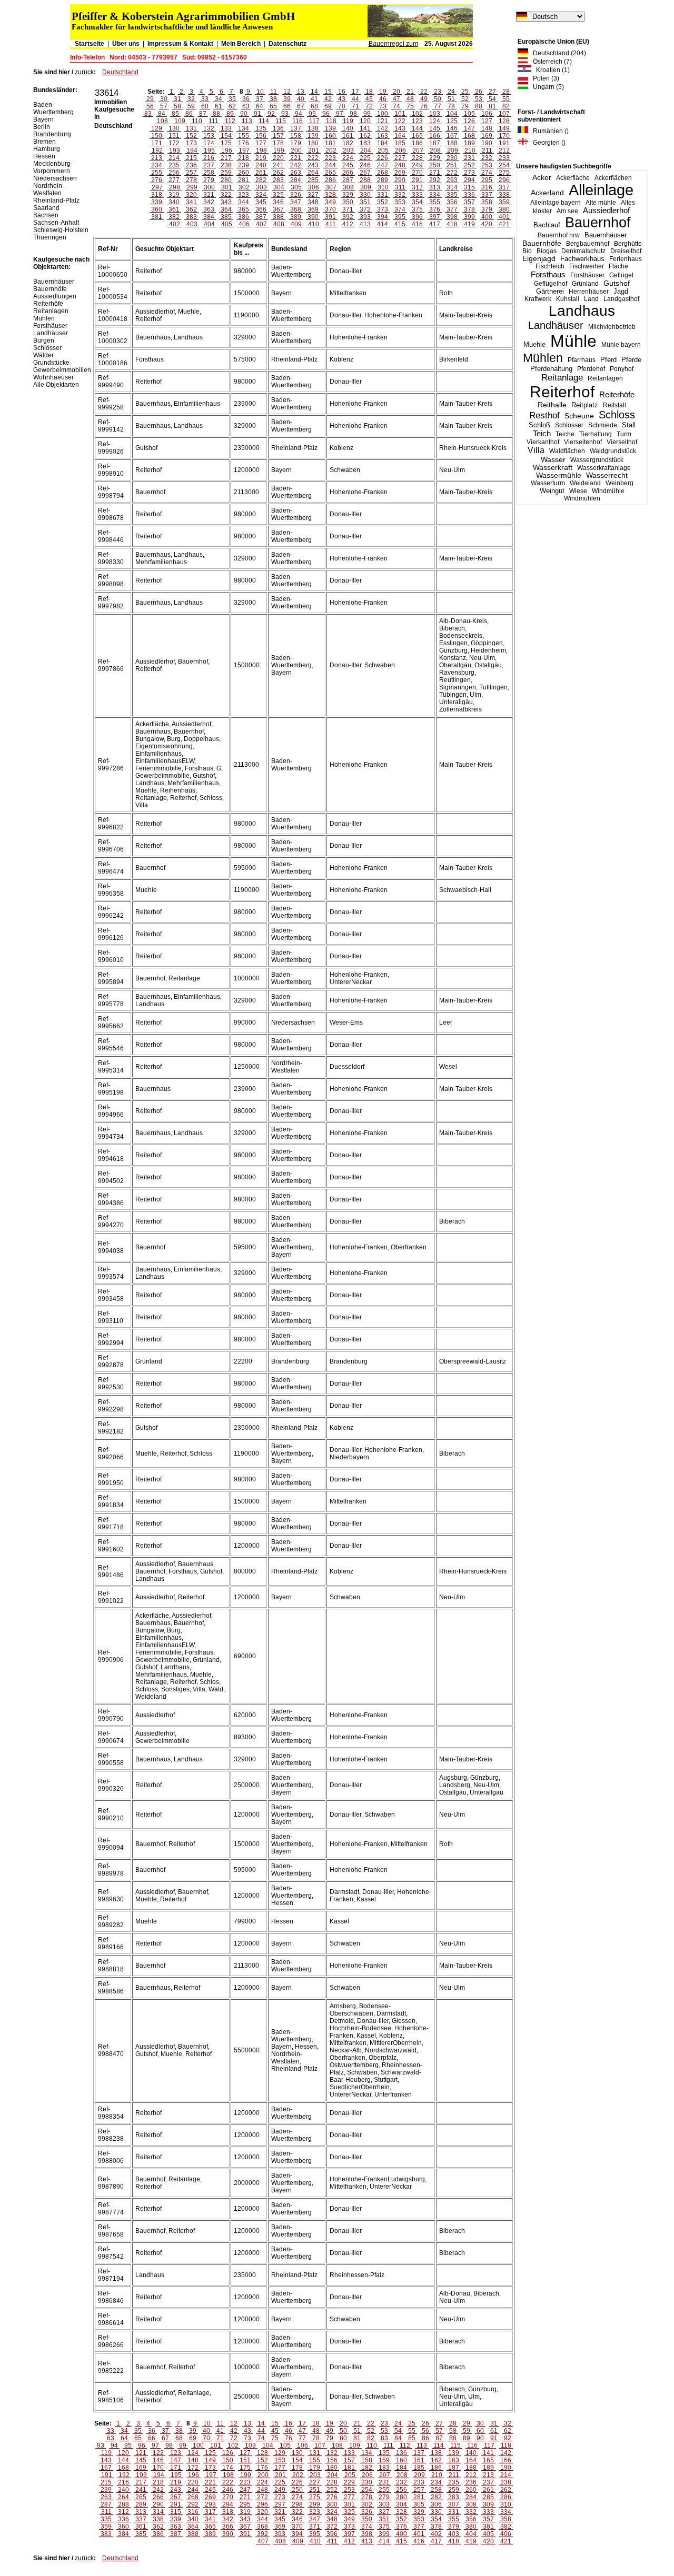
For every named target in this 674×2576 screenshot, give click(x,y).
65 (273, 106)
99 (367, 114)
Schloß (539, 425)
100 (383, 114)
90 (244, 114)
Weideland (585, 483)
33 (205, 99)
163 (383, 136)
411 (331, 224)
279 (209, 180)
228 (417, 158)
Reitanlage (562, 378)
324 (261, 195)
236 (191, 165)
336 (469, 195)
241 (278, 165)
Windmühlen (582, 498)
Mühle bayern (621, 345)
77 (438, 106)
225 (365, 158)
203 (348, 151)
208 (435, 151)
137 (296, 128)
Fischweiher (587, 266)
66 (287, 106)
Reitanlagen (605, 378)
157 (278, 136)
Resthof (544, 415)
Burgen (44, 340)
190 (487, 143)
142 (383, 128)
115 (281, 121)
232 (487, 158)
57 (164, 106)
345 (261, 202)
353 (400, 202)
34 (219, 99)
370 (330, 209)
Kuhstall (568, 299)
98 (353, 114)
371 (348, 209)
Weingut (552, 491)
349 (330, 202)
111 (214, 121)
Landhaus (582, 311)
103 (435, 114)
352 (383, 202)
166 (435, 136)
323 (244, 195)
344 (244, 202)
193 (175, 151)
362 (191, 209)
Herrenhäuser (589, 292)
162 (365, 136)
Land (591, 299)
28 (506, 92)
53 (479, 99)
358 (487, 202)
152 (191, 136)
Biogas (547, 251)
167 (452, 136)
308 (348, 187)
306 (314, 187)
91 (257, 114)
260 (244, 173)
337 (487, 195)
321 (209, 195)
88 (216, 114)
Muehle (534, 344)
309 (366, 187)
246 (365, 165)
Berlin (42, 127)
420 (487, 224)
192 (157, 151)
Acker (542, 177)
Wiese (578, 491)
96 (326, 114)
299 (192, 187)
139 (330, 128)
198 (261, 151)
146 (452, 128)
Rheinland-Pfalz (56, 201)
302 (244, 187)
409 (296, 224)
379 (487, 209)
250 (435, 165)
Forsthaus (548, 274)
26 (479, 92)
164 (400, 136)
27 (492, 92)
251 (452, 165)
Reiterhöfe (617, 394)
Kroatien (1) (551, 70)
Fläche (618, 266)
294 (469, 180)
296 (504, 180)
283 (278, 180)
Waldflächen (567, 451)
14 (314, 92)
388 (278, 217)
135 (261, 128)
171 (157, 143)
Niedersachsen (55, 178)
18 (369, 92)
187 (435, 143)
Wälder (43, 355)
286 (330, 180)
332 (400, 195)
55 (506, 99)
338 (504, 195)
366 (261, 209)
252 (469, 165)
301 (227, 187)
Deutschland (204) (557, 53)
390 (313, 217)
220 (278, 158)
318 (157, 195)
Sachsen (46, 215)
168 (469, 136)
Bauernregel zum (393, 44)
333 (417, 195)
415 (400, 224)
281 (244, 180)
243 (313, 165)
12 (287, 92)
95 (312, 114)
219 (261, 158)
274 (487, 173)
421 (504, 224)
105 (469, 114)
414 (383, 224)
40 (301, 99)
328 (330, 195)
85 (175, 114)
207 (418, 151)
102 (417, 114)
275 (504, 173)
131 (191, 128)
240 (261, 165)
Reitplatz (585, 405)
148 (487, 128)
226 (383, 158)
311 (400, 187)
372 (365, 209)
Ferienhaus (626, 259)
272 (452, 173)
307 (331, 187)
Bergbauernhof (588, 244)
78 (451, 106)
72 (369, 106)
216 (209, 158)
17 (355, 92)
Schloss (617, 415)
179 (296, 143)
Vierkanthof (543, 442)
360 (157, 209)
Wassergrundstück (597, 460)
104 (452, 114)
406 (244, 224)
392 (348, 217)
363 (209, 209)
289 (383, 180)
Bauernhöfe (542, 243)
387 (261, 217)
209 (453, 151)
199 (279, 151)
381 (157, 217)
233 (504, 158)
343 (226, 202)
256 (174, 173)
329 (348, 195)
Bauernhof (598, 223)
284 (296, 180)
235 (174, 165)
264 (313, 173)
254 (504, 165)
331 (383, 195)
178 (278, 143)
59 (191, 106)
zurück (84, 72)
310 (383, 187)
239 (244, 165)
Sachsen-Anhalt (56, 223)
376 (435, 209)
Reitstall (614, 405)
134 (244, 128)
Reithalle (552, 405)
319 (174, 195)
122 (400, 121)
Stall (629, 425)
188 (452, 143)
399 (469, 217)
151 (174, 136)
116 (298, 121)
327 (313, 195)
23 (438, 92)
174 (209, 143)
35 (232, 99)
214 (174, 158)
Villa (536, 450)
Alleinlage (601, 190)
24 (451, 92)
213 (157, 158)
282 (261, 180)
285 (313, 180)
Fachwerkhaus (582, 259)
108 (162, 121)
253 (487, 165)
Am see (567, 211)
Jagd (621, 291)
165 (417, 136)
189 (469, 143)
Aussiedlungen (55, 296)
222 (313, 158)
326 (296, 195)
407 (261, 224)
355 (435, 202)
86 (189, 114)
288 (365, 180)
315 (469, 187)
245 (348, 165)
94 (299, 114)
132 (209, 128)
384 (209, 217)
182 (348, 143)
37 (260, 99)
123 (417, 121)
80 (479, 106)
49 (424, 99)
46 (383, 99)
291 (417, 180)
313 (435, 187)
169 (487, 136)
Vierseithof (622, 442)
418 (452, 224)
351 (365, 202)
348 (313, 202)
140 (348, 128)
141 (365, 128)
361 (174, 209)
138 (313, 128)
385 (226, 217)
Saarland (46, 208)
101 (400, 114)
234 (157, 165)
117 (314, 121)
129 (157, 128)
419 (469, 224)
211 (487, 151)
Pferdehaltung (551, 369)
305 (296, 187)
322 (226, 195)
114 (264, 121)
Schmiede (603, 425)
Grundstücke (51, 363)
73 (383, 106)
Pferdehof (591, 369)
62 (232, 106)
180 (313, 143)
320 (191, 195)
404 (209, 224)
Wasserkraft (553, 468)
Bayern (43, 119)
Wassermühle (559, 475)
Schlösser (569, 425)
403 (192, 224)
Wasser (553, 459)
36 (246, 99)
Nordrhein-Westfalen (49, 189)
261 (261, 173)
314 (452, 187)
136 (278, 128)
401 (504, 217)
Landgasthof (621, 299)
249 (417, 165)
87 (203, 114)
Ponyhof (622, 369)
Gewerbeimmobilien (62, 370)
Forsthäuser (587, 275)
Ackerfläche (573, 178)
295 (487, 180)
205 (383, 151)
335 (452, 195)
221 (296, 158)
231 (469, 158)
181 (330, 143)
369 (313, 209)
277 (174, 180)
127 (487, 121)
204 (366, 151)
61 (219, 106)
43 (342, 99)
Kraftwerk (538, 299)
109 (180, 121)
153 (209, 136)
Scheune (579, 416)
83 (148, 114)
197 (244, 151)
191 (504, 143)
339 (157, 202)
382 (174, 217)
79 (465, 106)
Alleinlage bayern (556, 203)
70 (342, 106)
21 (410, 92)
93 (285, 114)
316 (487, 187)
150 (157, 136)
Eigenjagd (539, 259)
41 (314, 99)
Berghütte (628, 244)
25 (465, 92)
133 (226, 128)
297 (157, 187)
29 (150, 99)
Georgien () (547, 143)
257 (191, 173)
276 (157, 180)
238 (226, 165)
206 (400, 151)
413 (365, 224)
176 (244, 143)
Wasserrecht (607, 475)
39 (287, 99)
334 (435, 195)
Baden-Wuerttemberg (53, 108)
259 (226, 173)
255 (157, 173)
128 (504, 121)
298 (175, 187)
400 (487, 217)
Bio (527, 251)
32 (191, 99)
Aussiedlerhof (606, 211)
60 (205, 106)
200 (296, 151)
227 (400, 158)
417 (435, 224)
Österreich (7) (550, 62)
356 (452, 202)
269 (400, 173)
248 (400, 165)
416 (417, 224)
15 (328, 92)
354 (417, 202)
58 (177, 106)
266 (348, 173)
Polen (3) (544, 78)
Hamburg (47, 149)
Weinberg (620, 483)
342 (209, 202)
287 (348, 180)
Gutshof (617, 283)
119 (348, 121)
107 (504, 114)
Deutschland (120, 72)
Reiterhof (562, 392)
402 (175, 224)
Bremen (44, 142)
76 (424, 106)
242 (296, 165)
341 (191, 202)
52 (465, 99)
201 (314, 151)
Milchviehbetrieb (612, 327)
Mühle (573, 341)
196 (227, 151)
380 (504, 209)
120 (365, 121)
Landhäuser (556, 325)
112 (230, 121)
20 (397, 92)
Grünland (585, 284)
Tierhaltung (596, 434)
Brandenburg (52, 134)
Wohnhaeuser (53, 377)
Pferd (608, 360)
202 (331, 151)
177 (261, 143)
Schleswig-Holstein (61, 230)
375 (417, 209)
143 (400, 128)
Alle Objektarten (56, 385)
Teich (542, 433)
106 (487, 114)
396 (417, 217)
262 (278, 173)
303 (261, 187)
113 (247, 121)
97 (340, 114)
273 (469, 173)
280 (226, 180)
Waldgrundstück (613, 451)
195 (209, 151)
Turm (624, 434)
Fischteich (550, 266)
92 (271, 114)
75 (410, 106)
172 (174, 143)
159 (313, 136)
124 (435, 121)
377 (452, 209)
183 (365, 143)
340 (174, 202)
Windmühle (608, 491)
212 (504, 151)
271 (435, 173)
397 (435, 217)
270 (417, 173)
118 (331, 121)
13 (301, 92)
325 (278, 195)
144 (417, 128)
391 (330, 217)
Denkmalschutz (583, 251)
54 (492, 99)
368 (296, 209)
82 (506, 106)
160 (330, 136)
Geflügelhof (551, 284)
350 (348, 202)
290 (400, 180)
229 (435, 158)
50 (438, 99)
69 (328, 106)
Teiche (565, 434)
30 (164, 99)
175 (226, 143)
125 (452, 121)
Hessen (44, 156)
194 (192, 151)
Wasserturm (548, 483)
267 (365, 173)
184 (383, 143)
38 (273, 99)
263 (296, 173)
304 (279, 187)
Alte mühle (601, 203)
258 (209, 173)
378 (469, 209)
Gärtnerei (550, 291)
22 (424, 92)
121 (383, 121)
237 (209, 165)
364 (226, 209)
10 (260, 92)
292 (435, 180)
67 (301, 106)
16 (342, 92)
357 (469, 202)
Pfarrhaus (582, 360)
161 (348, 136)
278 (191, 180)
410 (314, 224)
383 (191, 217)
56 (150, 106)
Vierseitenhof (583, 442)
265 (330, 173)
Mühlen (543, 358)
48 (410, 99)
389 (296, 217)
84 (162, 114)
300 (209, 187)
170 (504, 136)
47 (397, 99)
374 (400, 209)
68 (314, 106)
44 (355, 99)
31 (177, 99)
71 (355, 106)
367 (278, 209)
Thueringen (50, 237)
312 (417, 187)
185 (400, 143)
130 (174, 128)
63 (246, 106)
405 (227, 224)
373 (383, 209)
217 (226, 158)
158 (296, 136)
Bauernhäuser (606, 235)
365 (244, 209)
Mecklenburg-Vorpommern (53, 167)
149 (504, 128)
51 (451, 99)
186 (417, 143)
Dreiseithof (626, 251)
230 (452, 158)
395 (400, 217)
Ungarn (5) (546, 87)
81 (492, 106)
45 (369, 99)
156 (261, 136)
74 (397, 106)
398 (452, 217)
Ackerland (547, 193)
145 (435, 128)
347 (296, 202)
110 (197, 121)
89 (230, 114)
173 (191, 143)
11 (274, 92)
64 (260, 106)
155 (244, 136)
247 (383, 165)
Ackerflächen (613, 178)
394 (383, 217)
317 (504, 187)
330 (365, 195)
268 (383, 173)
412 (348, 224)
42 (328, 99)
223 (330, 158)
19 (383, 92)
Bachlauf (547, 225)
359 (504, 202)
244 (330, 165)
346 (278, 202)
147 (469, 128)
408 (279, 224)
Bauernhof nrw (559, 235)
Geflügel (621, 275)
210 (470, 151)
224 (348, 158)
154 (226, 136)
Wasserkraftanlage (604, 468)
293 (452, 180)
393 (365, 217)
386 (244, 217)
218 (244, 158)
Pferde (631, 360)
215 (191, 158)
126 (469, 121)
